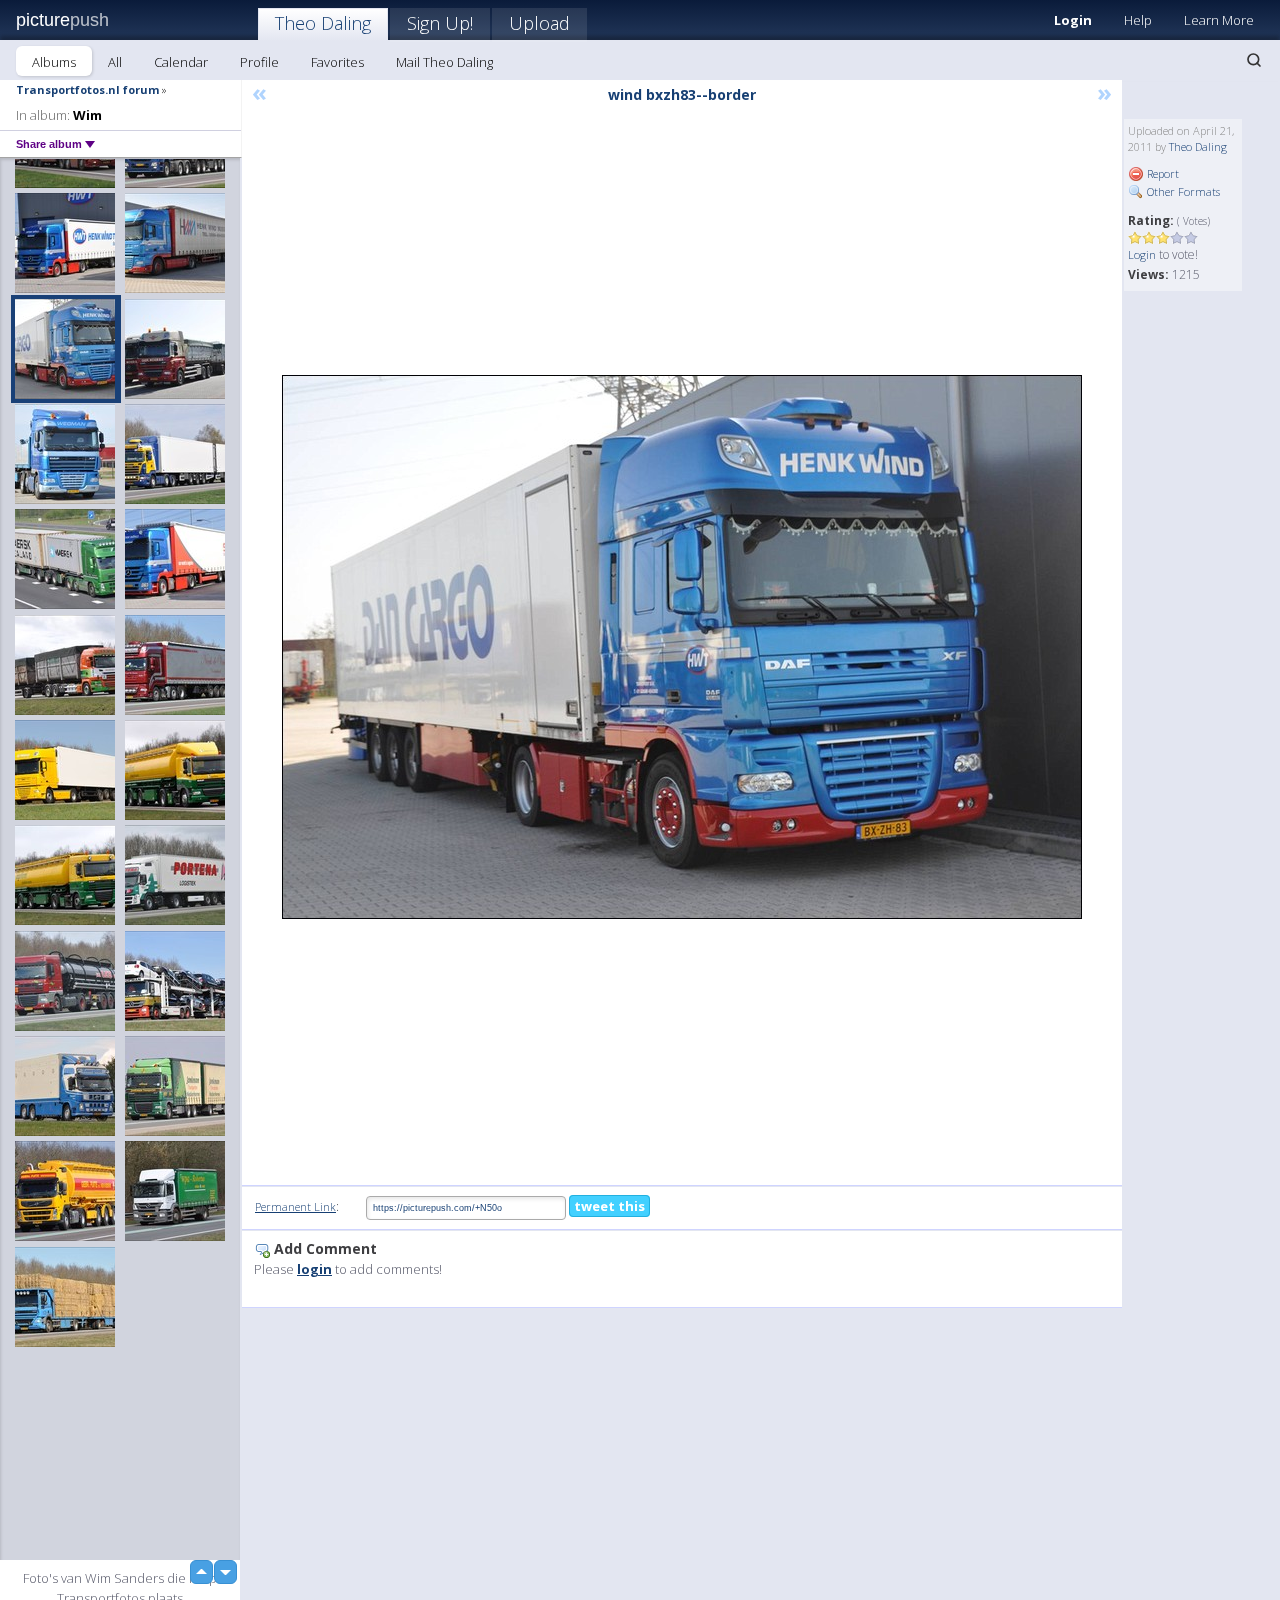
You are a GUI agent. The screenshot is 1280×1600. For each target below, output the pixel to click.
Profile (259, 62)
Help (1138, 20)
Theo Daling (323, 23)
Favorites (337, 62)
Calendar (181, 62)
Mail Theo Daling (444, 62)
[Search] (1254, 60)
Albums (54, 62)
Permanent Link (295, 1206)
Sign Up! (440, 23)
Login (1073, 20)
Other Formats (1182, 191)
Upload (539, 23)
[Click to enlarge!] (682, 647)
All (115, 62)
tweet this (609, 1206)
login (314, 1269)
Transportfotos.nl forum (87, 89)
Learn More (1219, 20)
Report (1161, 173)
